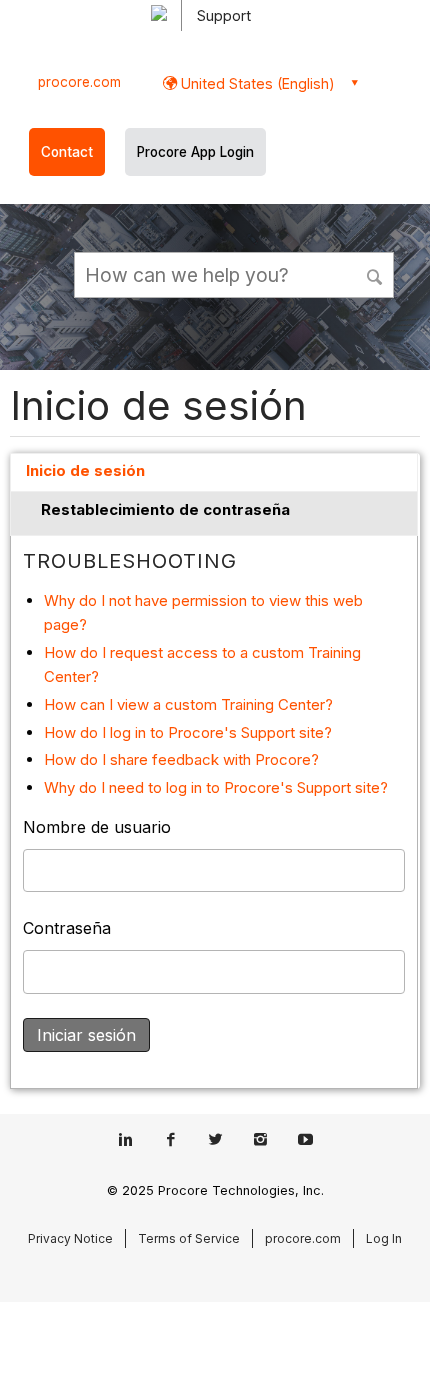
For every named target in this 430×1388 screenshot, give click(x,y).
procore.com (79, 82)
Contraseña (67, 928)
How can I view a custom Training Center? (188, 704)
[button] (376, 274)
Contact (67, 152)
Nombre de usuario (97, 827)
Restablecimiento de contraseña (165, 509)
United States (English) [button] (256, 83)
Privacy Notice (70, 1238)
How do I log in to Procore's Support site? (188, 732)
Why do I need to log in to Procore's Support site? (216, 787)
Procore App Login (195, 152)
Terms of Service (189, 1238)
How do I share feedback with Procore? (181, 759)
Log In (384, 1238)
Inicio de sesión (85, 470)
